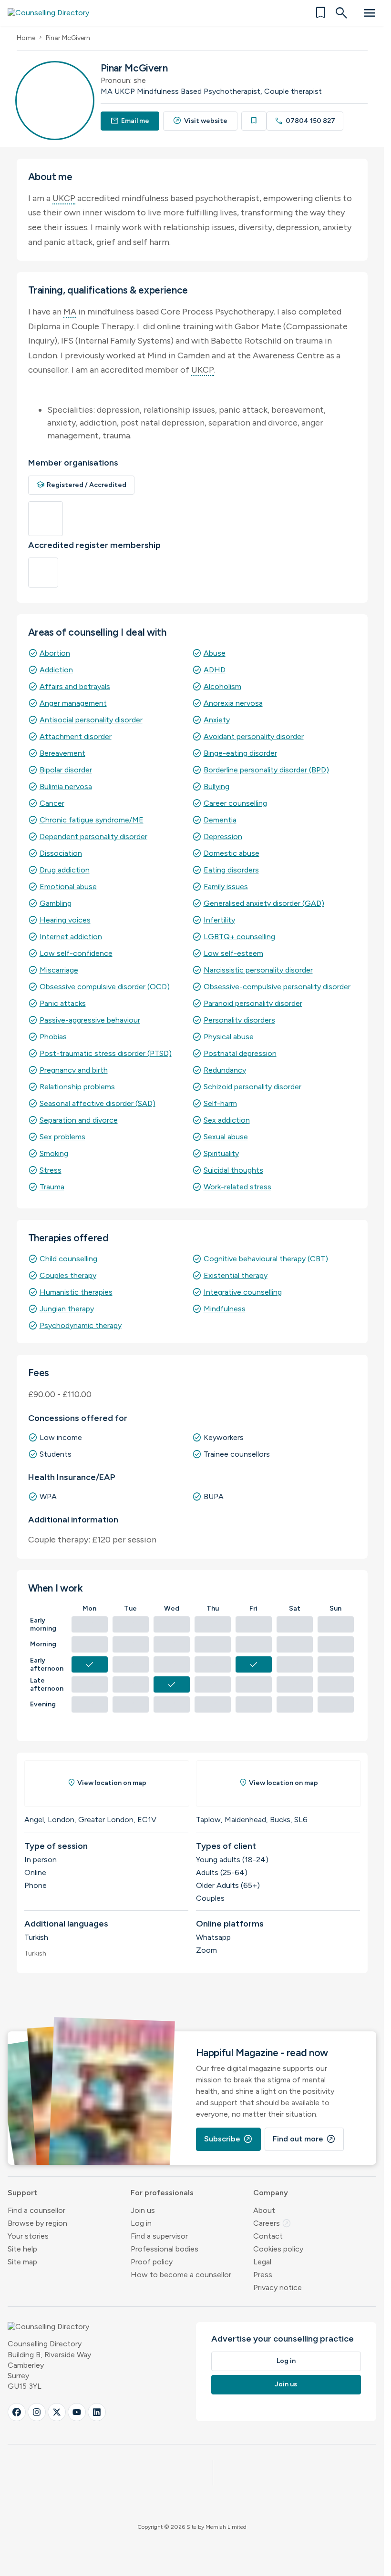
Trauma (52, 1187)
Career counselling (235, 803)
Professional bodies (165, 2249)
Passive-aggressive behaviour (90, 1020)
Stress (51, 1170)
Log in (141, 2223)
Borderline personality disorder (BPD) (266, 770)
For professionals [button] (162, 2193)
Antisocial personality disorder (91, 720)
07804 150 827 (305, 121)
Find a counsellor (36, 2210)
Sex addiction (227, 1120)
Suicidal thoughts (233, 1170)
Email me (130, 121)
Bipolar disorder (66, 770)
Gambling (56, 903)
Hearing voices (65, 920)
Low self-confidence (76, 953)
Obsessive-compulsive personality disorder (277, 987)
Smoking (54, 1153)
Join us (143, 2210)
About (264, 2210)
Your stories (28, 2236)
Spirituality (221, 1153)
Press (263, 2275)
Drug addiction (65, 870)
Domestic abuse (232, 853)
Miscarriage (59, 970)
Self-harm (220, 1103)
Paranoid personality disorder (253, 1003)
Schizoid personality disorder (252, 1087)
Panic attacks (63, 1003)
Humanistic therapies (76, 1292)
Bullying (216, 786)
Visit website (200, 121)
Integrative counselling (243, 1292)
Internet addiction (71, 937)
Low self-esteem (233, 953)
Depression (223, 837)
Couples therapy (68, 1275)
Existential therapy (236, 1275)
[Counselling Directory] (54, 13)
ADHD (215, 670)
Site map (22, 2262)
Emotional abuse (68, 887)
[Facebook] (17, 2412)
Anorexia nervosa (233, 703)
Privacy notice (278, 2287)
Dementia (220, 820)
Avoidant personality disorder (254, 736)
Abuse (215, 653)
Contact (268, 2236)
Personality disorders (239, 1020)
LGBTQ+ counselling (239, 937)
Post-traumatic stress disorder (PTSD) (106, 1053)
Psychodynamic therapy (81, 1325)
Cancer (52, 803)
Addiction (56, 670)
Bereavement (62, 753)
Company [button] (271, 2193)
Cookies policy (278, 2249)
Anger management (73, 703)
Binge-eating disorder (240, 753)
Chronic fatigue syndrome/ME (92, 820)
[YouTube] (77, 2412)
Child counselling (68, 1259)
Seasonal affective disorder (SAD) (98, 1103)
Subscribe (228, 2139)
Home (26, 38)
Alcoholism (222, 686)
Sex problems (62, 1137)
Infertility (219, 920)
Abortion (55, 653)
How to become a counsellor (181, 2275)
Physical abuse (229, 1037)
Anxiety (217, 720)
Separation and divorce (79, 1120)
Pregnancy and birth (74, 1070)
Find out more (304, 2139)
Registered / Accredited (82, 485)
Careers (272, 2223)
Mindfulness (225, 1309)
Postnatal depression (240, 1053)
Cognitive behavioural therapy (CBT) (266, 1259)
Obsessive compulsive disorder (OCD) (105, 987)
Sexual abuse (226, 1137)
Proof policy (152, 2262)
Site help (22, 2249)
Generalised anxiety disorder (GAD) (264, 903)
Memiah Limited (226, 2527)
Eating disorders (231, 870)
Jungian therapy (67, 1309)
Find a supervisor (159, 2236)
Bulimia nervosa (66, 786)
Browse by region (37, 2223)
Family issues (226, 887)
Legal (262, 2262)
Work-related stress (237, 1187)
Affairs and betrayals (75, 686)
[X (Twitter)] (57, 2412)
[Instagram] (37, 2412)
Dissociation (61, 853)
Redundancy (225, 1070)
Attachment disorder (76, 736)
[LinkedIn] (97, 2412)
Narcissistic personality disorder (258, 970)
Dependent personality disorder (93, 837)
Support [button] (22, 2193)
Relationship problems (77, 1087)
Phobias (53, 1037)
